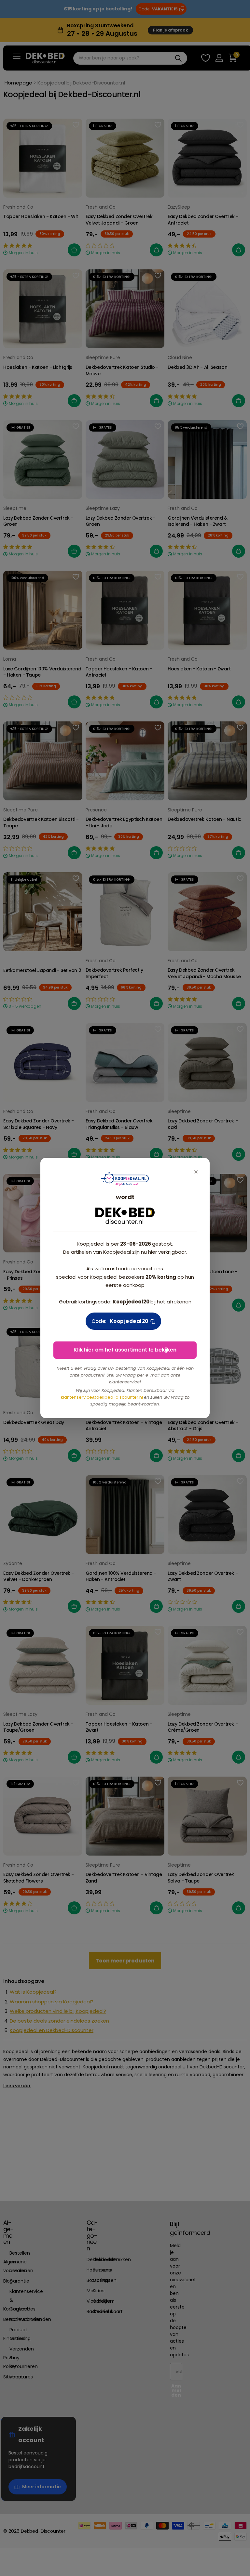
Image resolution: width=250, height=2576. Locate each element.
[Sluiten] (196, 1172)
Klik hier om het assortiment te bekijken (125, 1350)
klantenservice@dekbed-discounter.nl (102, 1397)
